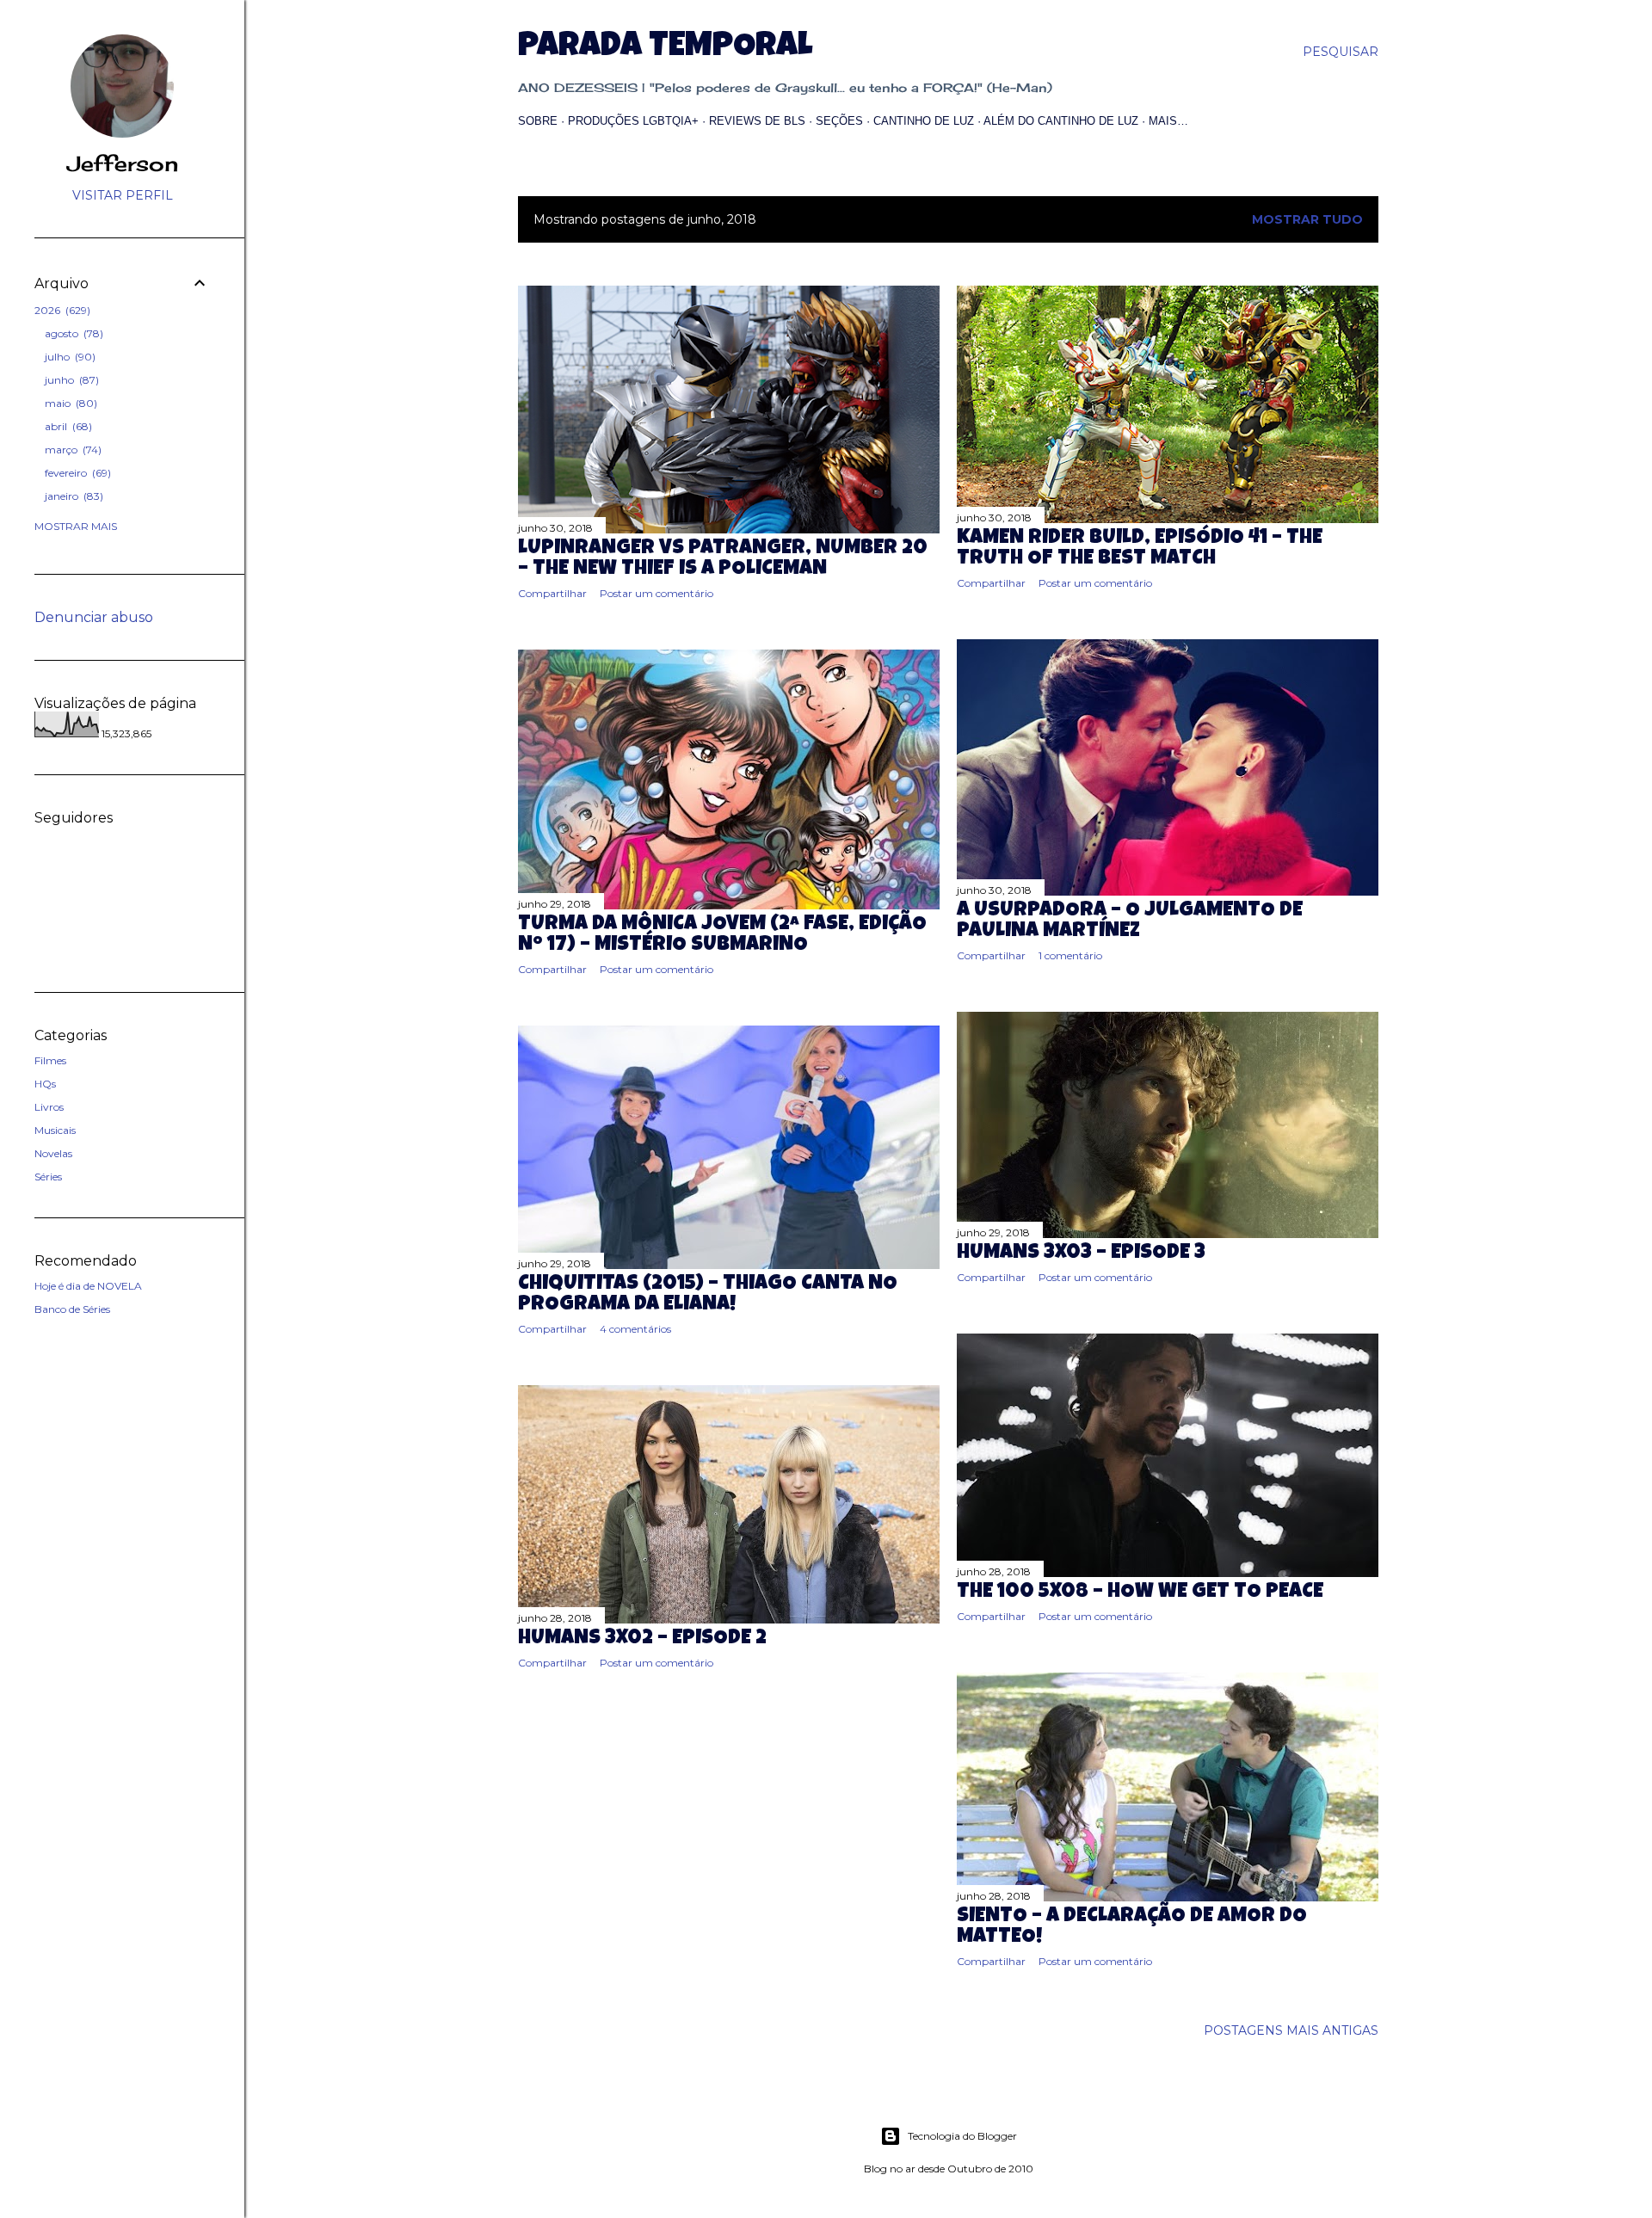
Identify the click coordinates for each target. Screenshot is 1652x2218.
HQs (45, 1084)
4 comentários (635, 1329)
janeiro (72, 496)
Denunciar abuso (94, 617)
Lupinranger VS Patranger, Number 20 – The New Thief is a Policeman (723, 559)
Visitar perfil (123, 195)
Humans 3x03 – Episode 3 (1081, 1254)
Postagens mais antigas (1291, 2030)
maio (69, 403)
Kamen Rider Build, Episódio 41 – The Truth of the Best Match (1140, 549)
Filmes (50, 1060)
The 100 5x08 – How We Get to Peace (1140, 1593)
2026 (61, 310)
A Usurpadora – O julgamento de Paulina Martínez (1130, 921)
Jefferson (123, 163)
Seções (839, 121)
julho (68, 357)
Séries (48, 1177)
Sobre (538, 121)
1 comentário (1070, 955)
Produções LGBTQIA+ (633, 121)
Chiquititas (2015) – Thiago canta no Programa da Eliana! (708, 1295)
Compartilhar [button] (552, 593)
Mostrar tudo (1307, 219)
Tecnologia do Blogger (962, 2136)
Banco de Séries (72, 1309)
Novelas (53, 1153)
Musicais (55, 1130)
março (71, 450)
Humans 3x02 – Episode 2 (642, 1639)
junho (70, 380)
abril (67, 426)
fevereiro (76, 473)
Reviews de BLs (757, 121)
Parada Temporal (665, 48)
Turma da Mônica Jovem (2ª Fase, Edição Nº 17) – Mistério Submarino (722, 935)
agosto (72, 333)
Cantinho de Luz (924, 121)
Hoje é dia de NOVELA (88, 1286)
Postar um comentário (656, 593)
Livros (49, 1107)
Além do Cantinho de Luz (1061, 121)
